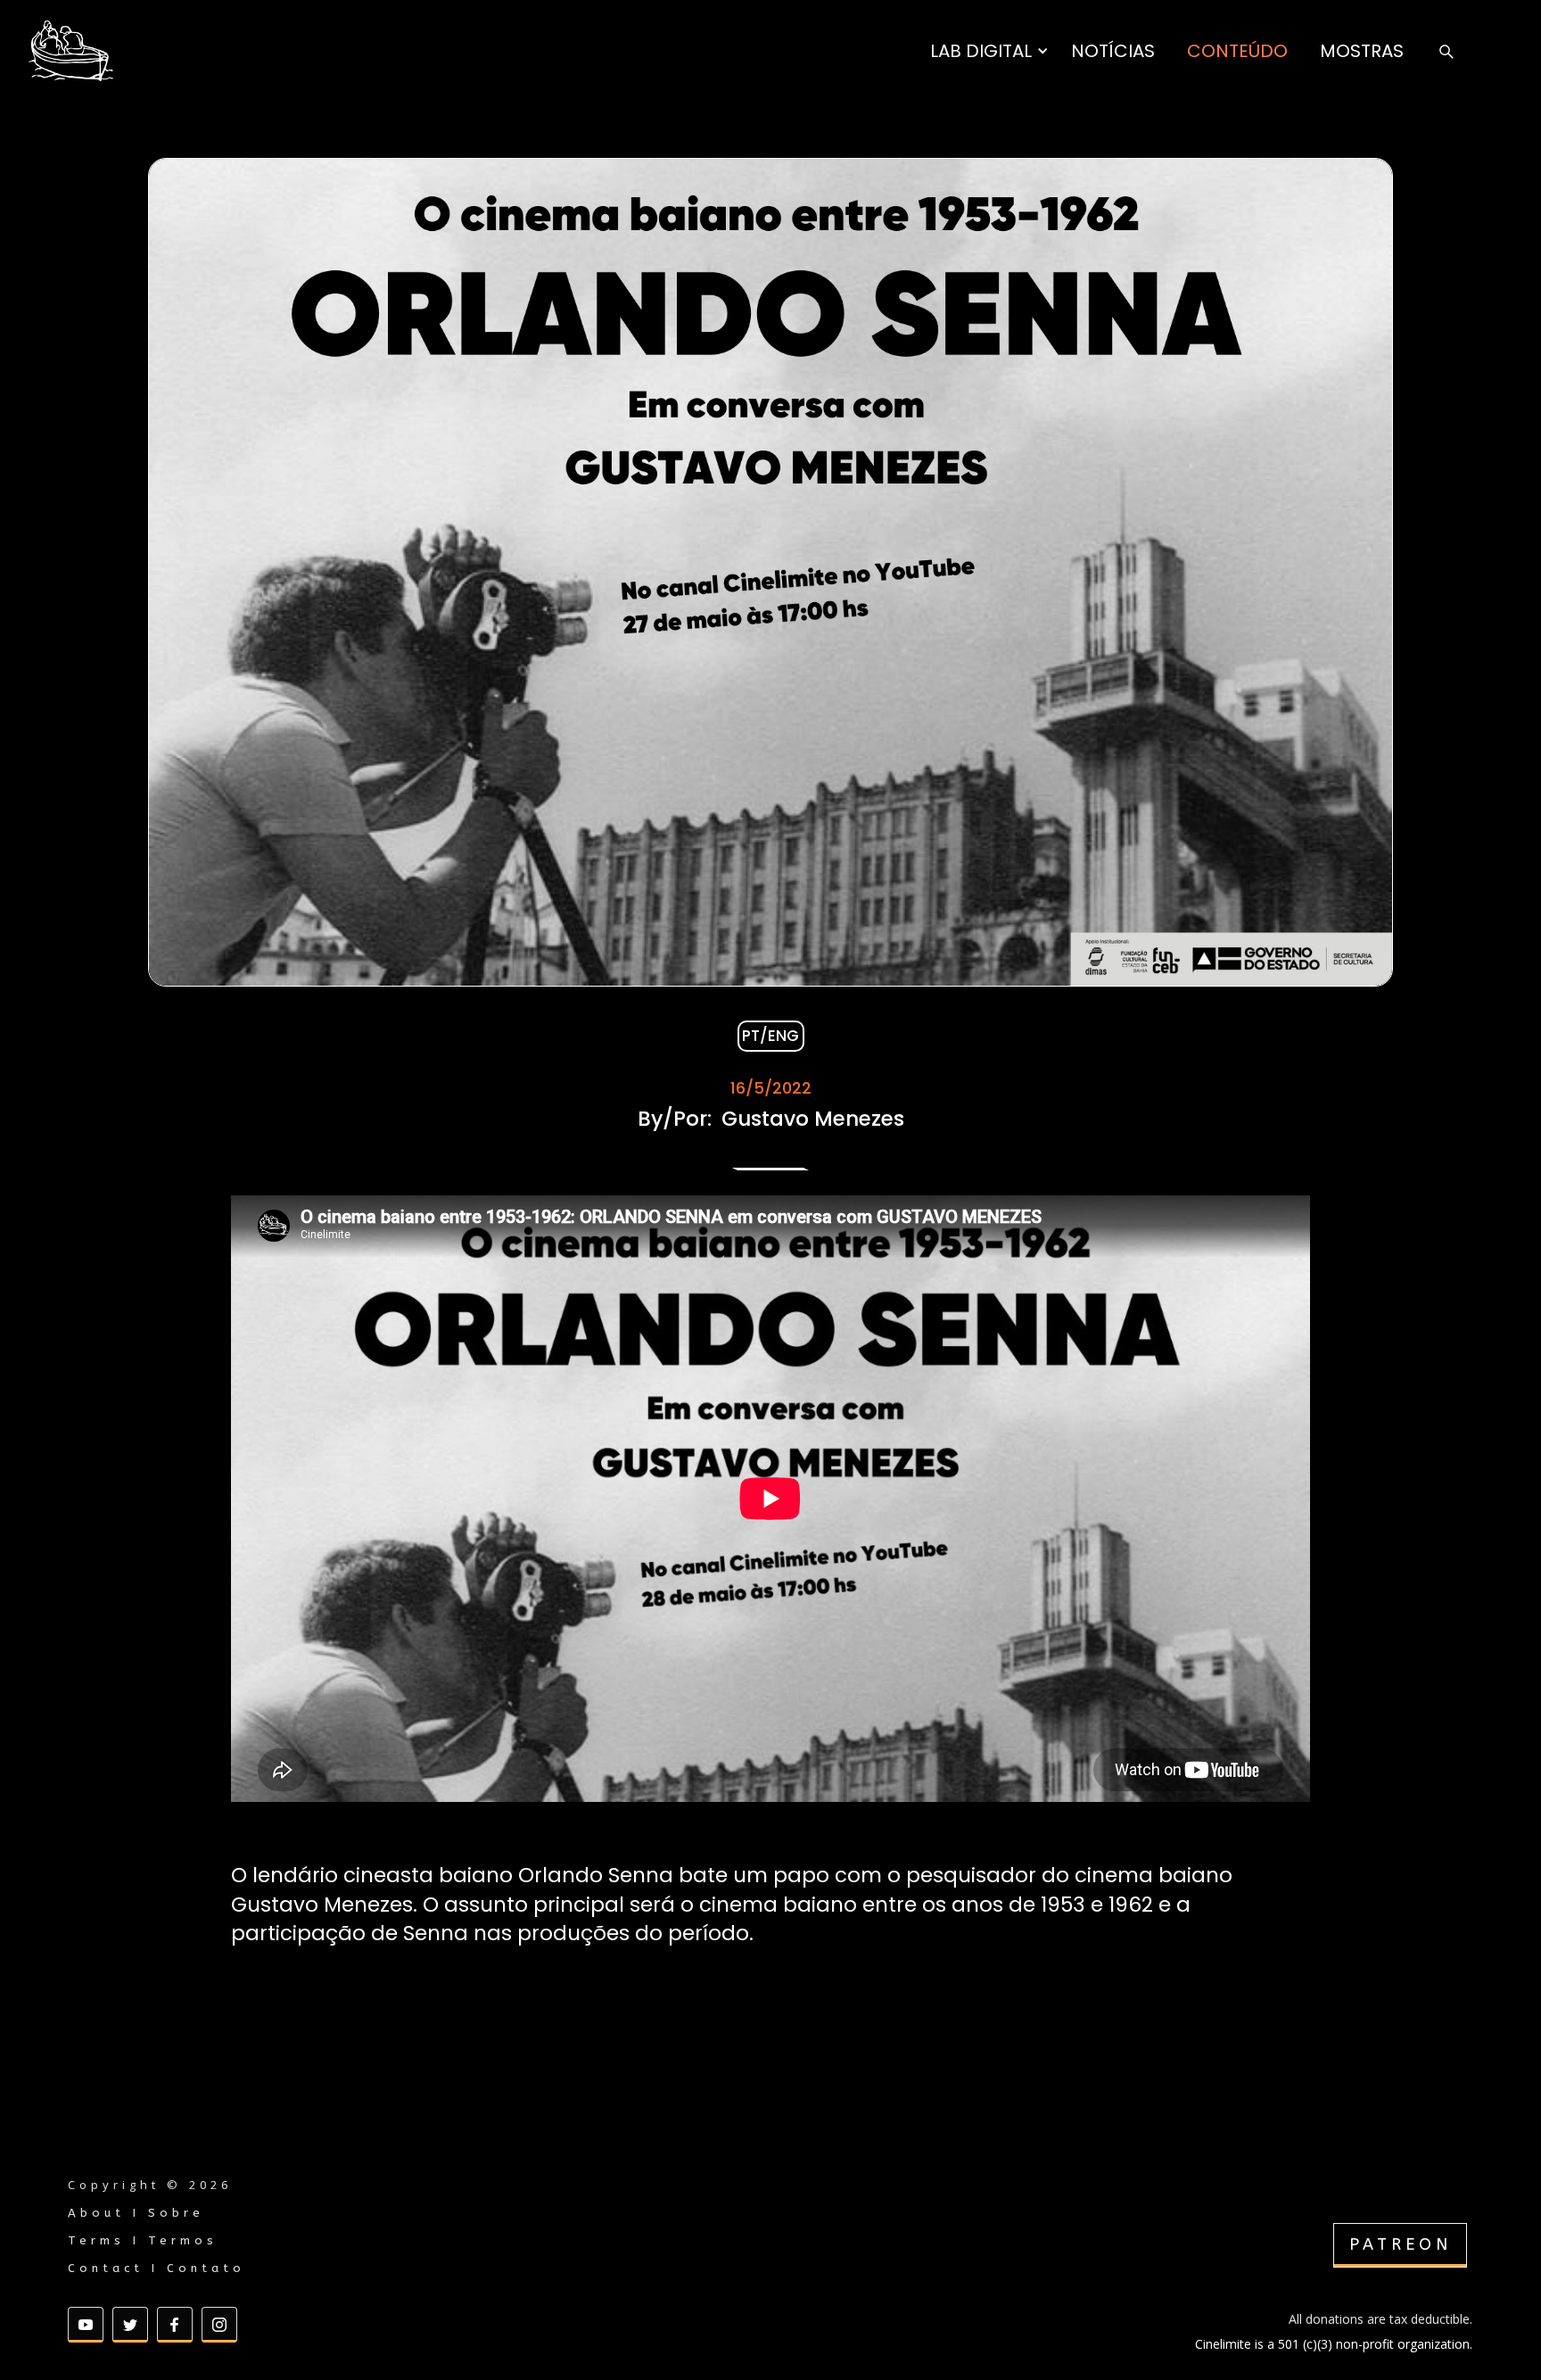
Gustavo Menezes (813, 1119)
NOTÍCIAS (1113, 51)
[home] (71, 51)
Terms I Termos (143, 2240)
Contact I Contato (157, 2268)
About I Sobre (136, 2213)
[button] (989, 51)
